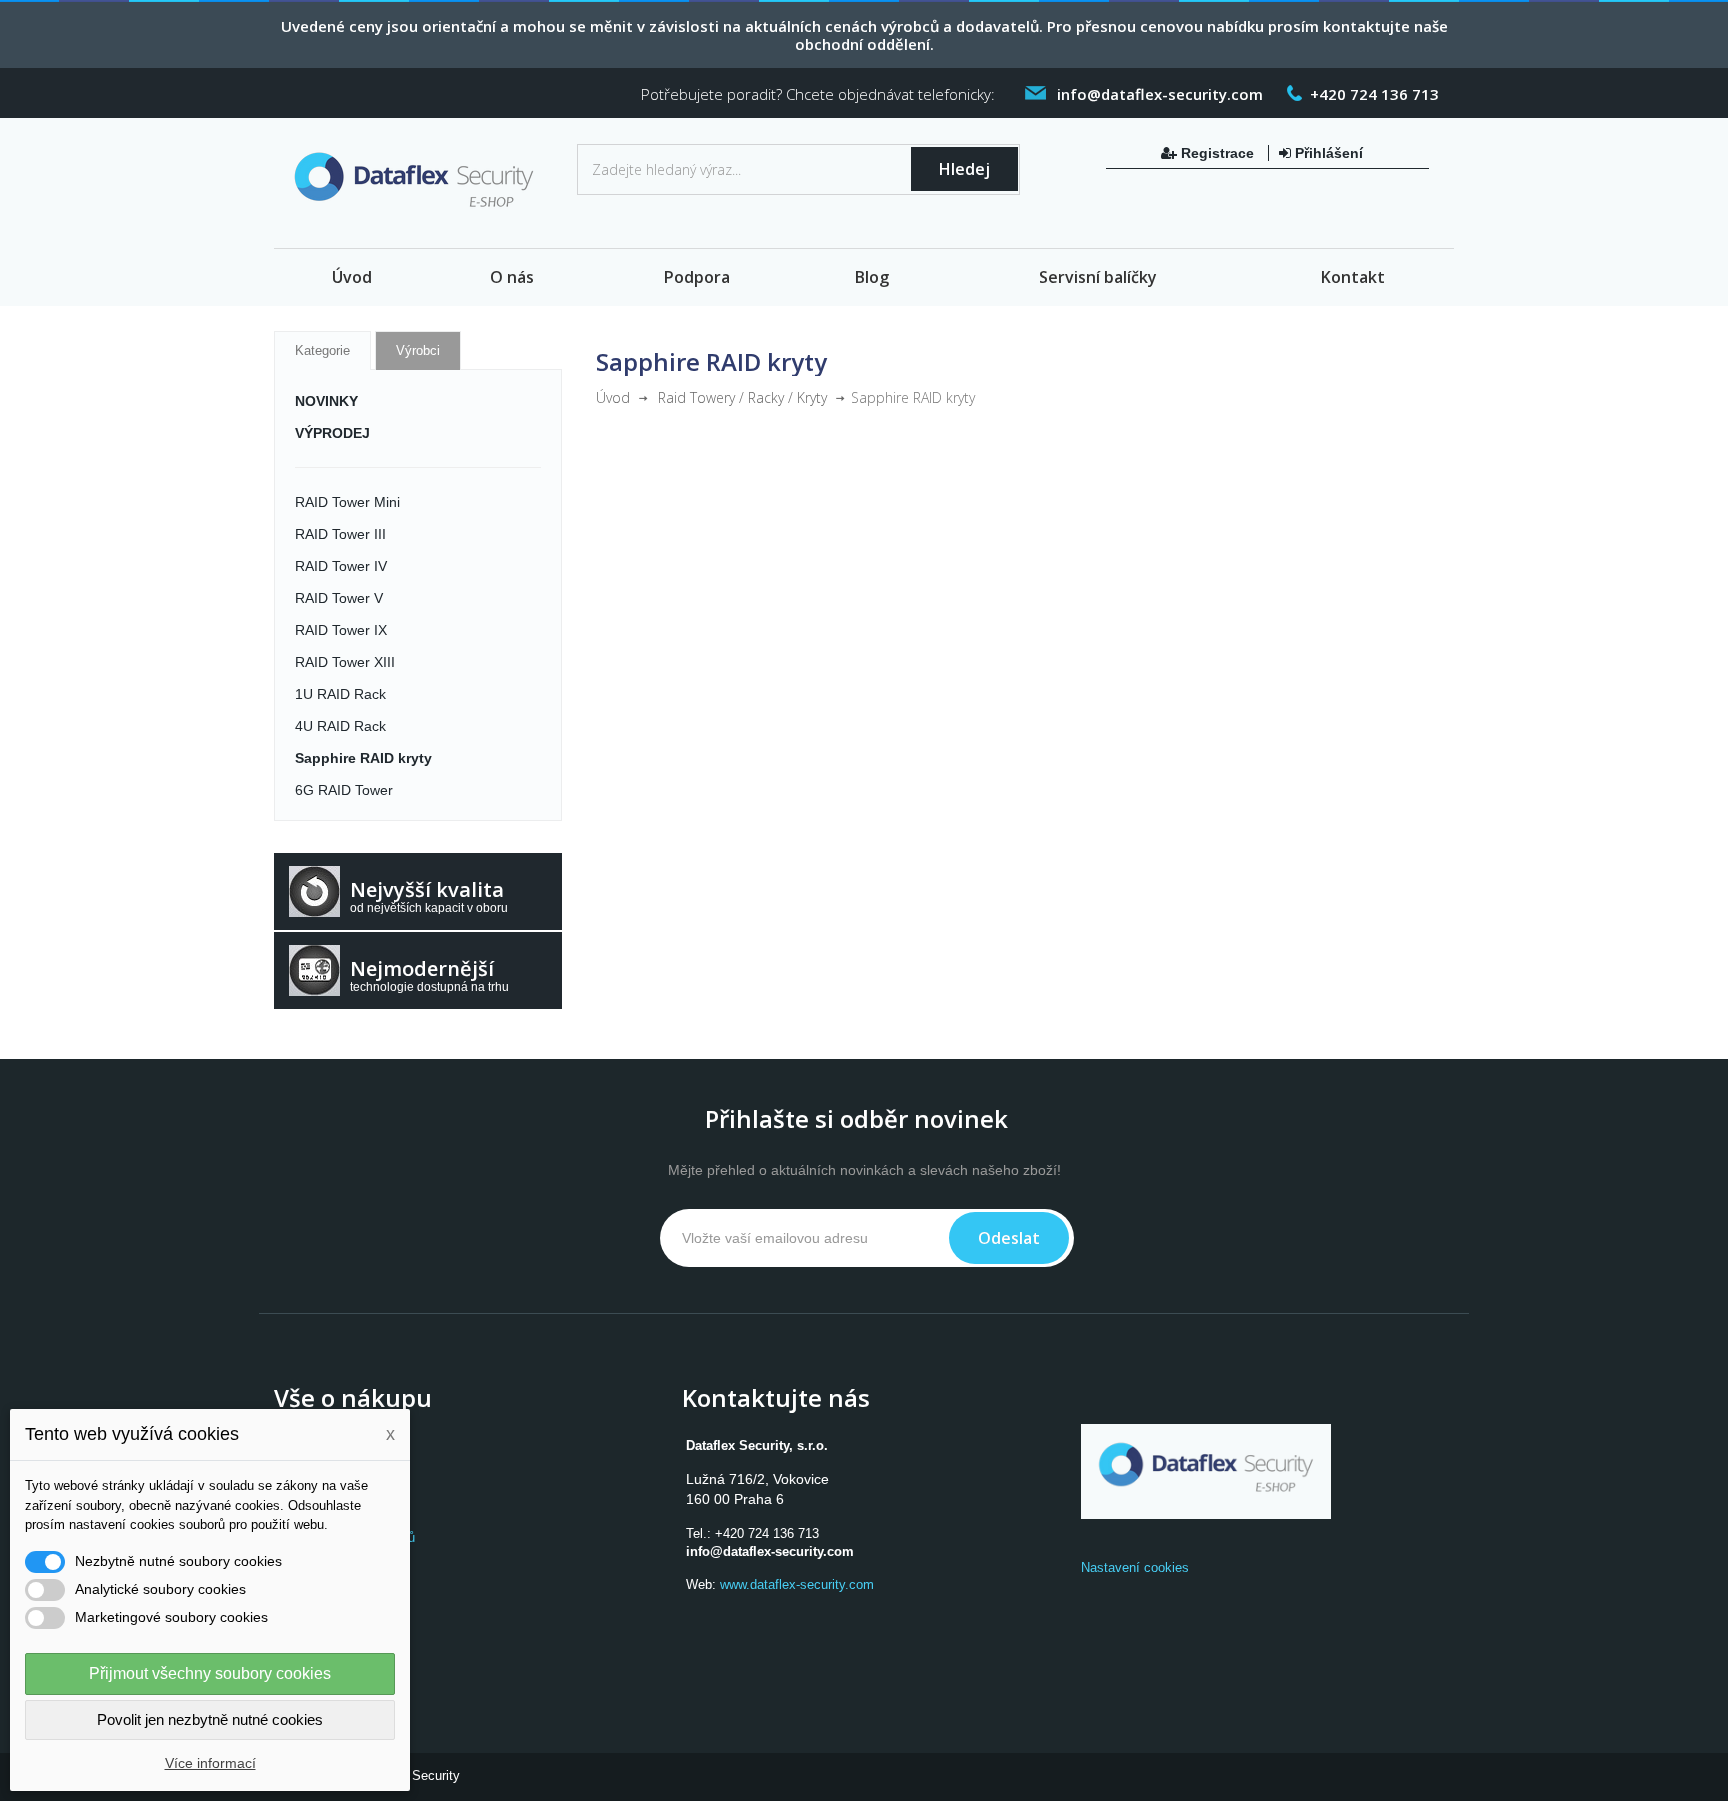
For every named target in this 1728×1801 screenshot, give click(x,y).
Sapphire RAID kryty (363, 758)
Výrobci (418, 350)
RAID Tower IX (341, 630)
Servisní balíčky (1098, 277)
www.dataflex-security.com (797, 1584)
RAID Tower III (340, 534)
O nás (512, 277)
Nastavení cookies (1135, 1567)
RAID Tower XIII (345, 662)
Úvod (352, 277)
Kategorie (322, 350)
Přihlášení (1327, 153)
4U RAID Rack (340, 726)
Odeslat (1009, 1238)
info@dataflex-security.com (770, 1551)
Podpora (697, 277)
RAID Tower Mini (347, 502)
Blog (872, 277)
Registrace (1217, 153)
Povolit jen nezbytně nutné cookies (210, 1719)
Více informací (210, 1763)
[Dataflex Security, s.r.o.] (418, 184)
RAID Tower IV (341, 566)
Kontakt (1353, 277)
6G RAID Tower (344, 790)
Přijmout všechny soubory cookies (210, 1673)
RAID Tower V (339, 598)
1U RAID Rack (340, 694)
